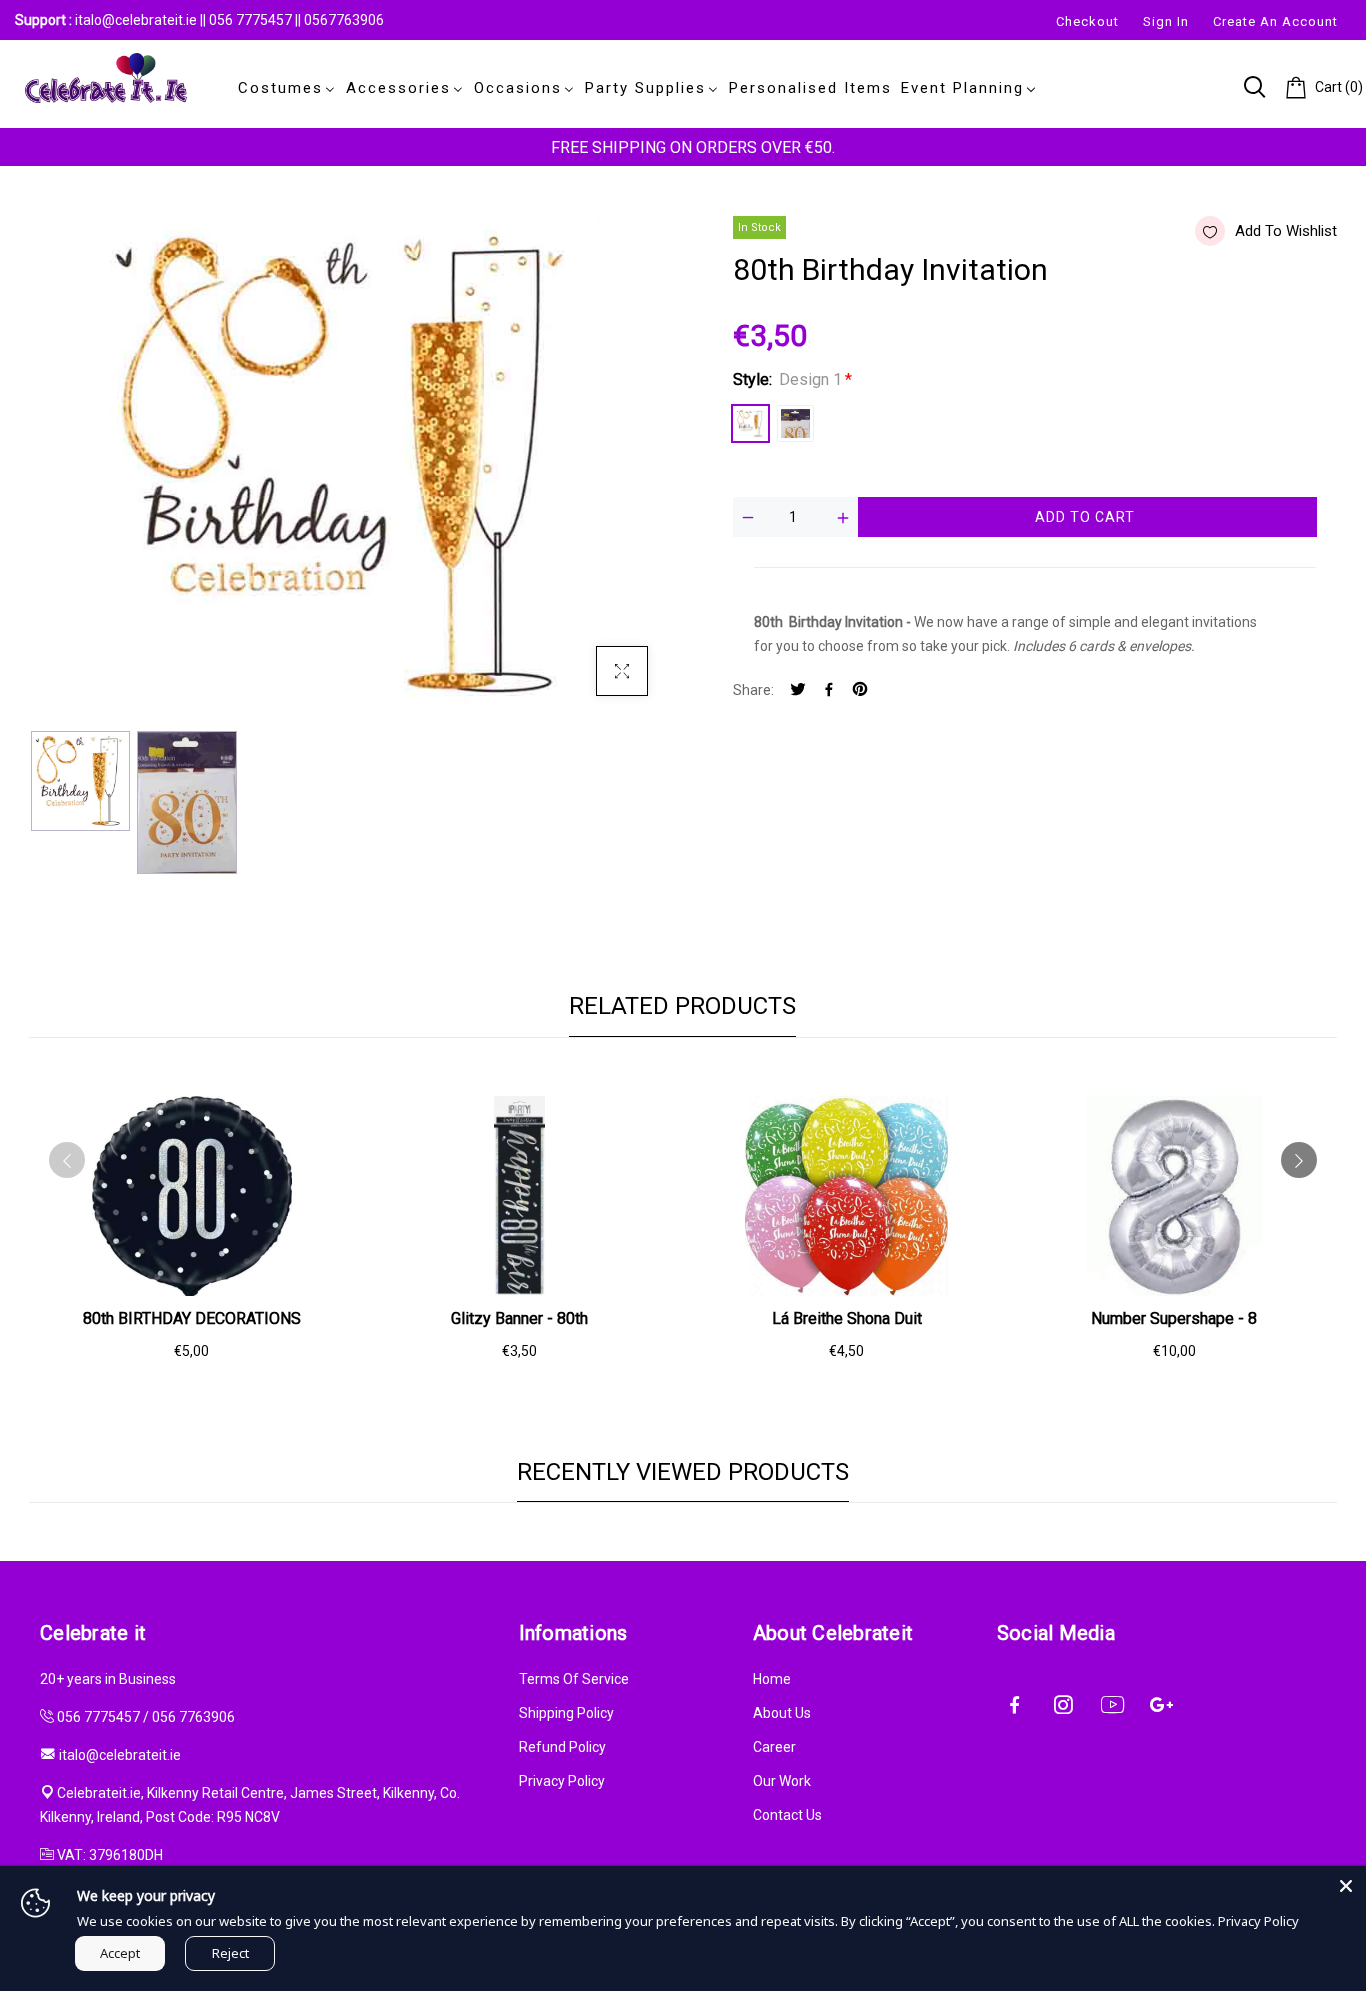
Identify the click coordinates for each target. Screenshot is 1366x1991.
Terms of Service (574, 1679)
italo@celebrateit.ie (136, 20)
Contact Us (787, 1815)
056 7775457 (252, 20)
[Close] (1346, 1886)
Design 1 (750, 423)
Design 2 (795, 423)
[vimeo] (860, 690)
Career (774, 1747)
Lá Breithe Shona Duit (847, 1318)
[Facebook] (829, 690)
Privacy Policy (562, 1781)
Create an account (1275, 21)
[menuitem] (283, 88)
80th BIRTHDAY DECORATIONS (192, 1318)
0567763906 (344, 20)
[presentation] (67, 1160)
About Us (782, 1713)
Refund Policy (562, 1747)
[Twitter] (798, 690)
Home (772, 1679)
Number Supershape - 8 (1174, 1318)
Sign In (1166, 21)
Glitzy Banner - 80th (519, 1318)
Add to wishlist (1286, 231)
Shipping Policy (566, 1713)
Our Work (782, 1781)
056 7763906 (193, 1717)
